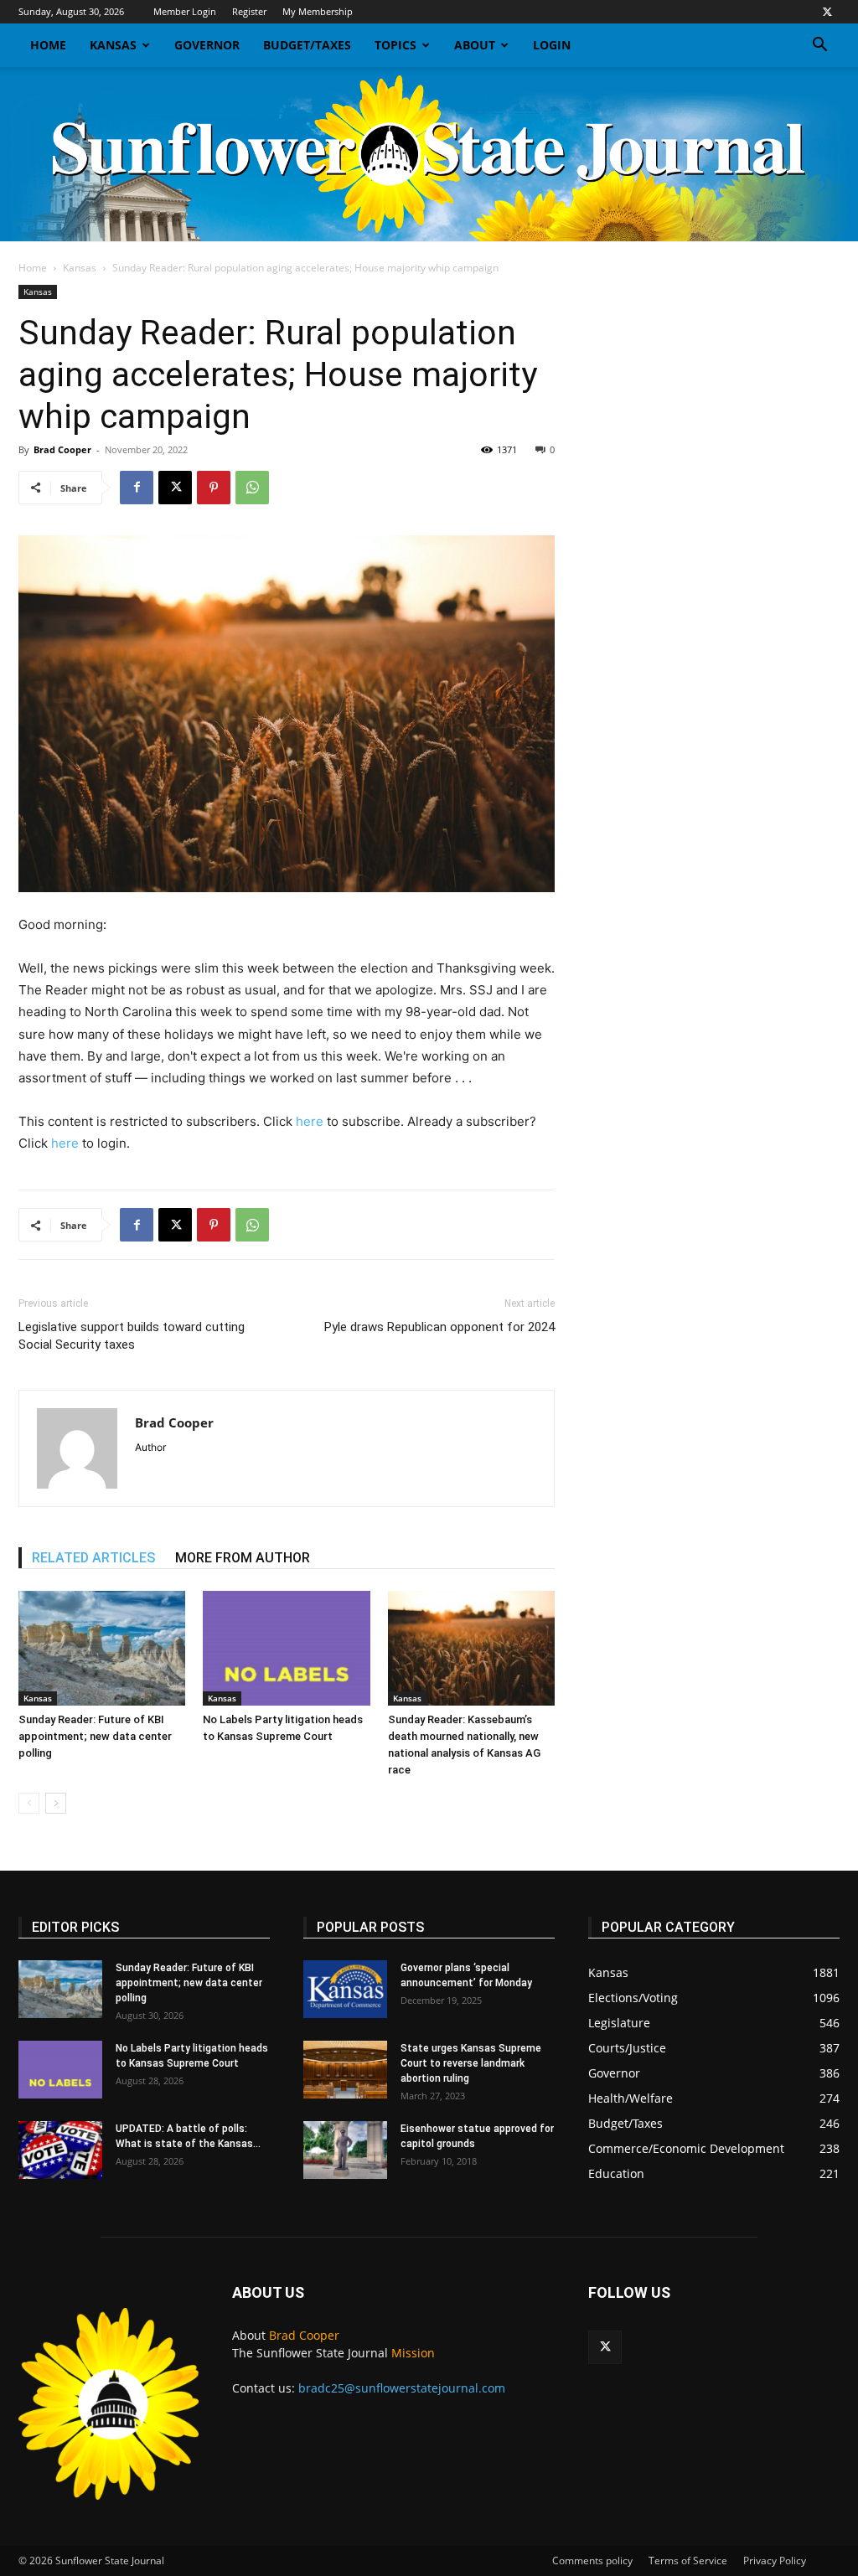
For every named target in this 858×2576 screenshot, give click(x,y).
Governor (207, 45)
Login (552, 45)
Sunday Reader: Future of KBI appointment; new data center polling (95, 1736)
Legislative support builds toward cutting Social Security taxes (132, 1336)
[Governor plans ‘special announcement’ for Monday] (345, 1989)
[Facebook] (137, 488)
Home (48, 45)
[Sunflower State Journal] (429, 154)
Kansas (113, 45)
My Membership (318, 11)
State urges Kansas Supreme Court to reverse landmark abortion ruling (471, 2063)
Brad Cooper (62, 449)
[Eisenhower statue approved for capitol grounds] (345, 2150)
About (475, 45)
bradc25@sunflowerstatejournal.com (402, 2388)
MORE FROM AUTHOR (243, 1558)
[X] (827, 12)
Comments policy (592, 2561)
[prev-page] (29, 1803)
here (310, 1121)
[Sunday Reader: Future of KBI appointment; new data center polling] (102, 1648)
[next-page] (56, 1803)
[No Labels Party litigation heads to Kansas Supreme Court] (286, 1648)
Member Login (185, 11)
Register (249, 11)
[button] (819, 46)
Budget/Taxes (307, 45)
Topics (395, 45)
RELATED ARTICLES (93, 1558)
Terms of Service (688, 2561)
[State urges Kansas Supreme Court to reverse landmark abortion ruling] (345, 2070)
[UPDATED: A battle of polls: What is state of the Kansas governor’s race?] (60, 2150)
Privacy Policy (775, 2561)
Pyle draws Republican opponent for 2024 (439, 1327)
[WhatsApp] (252, 488)
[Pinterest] (214, 488)
